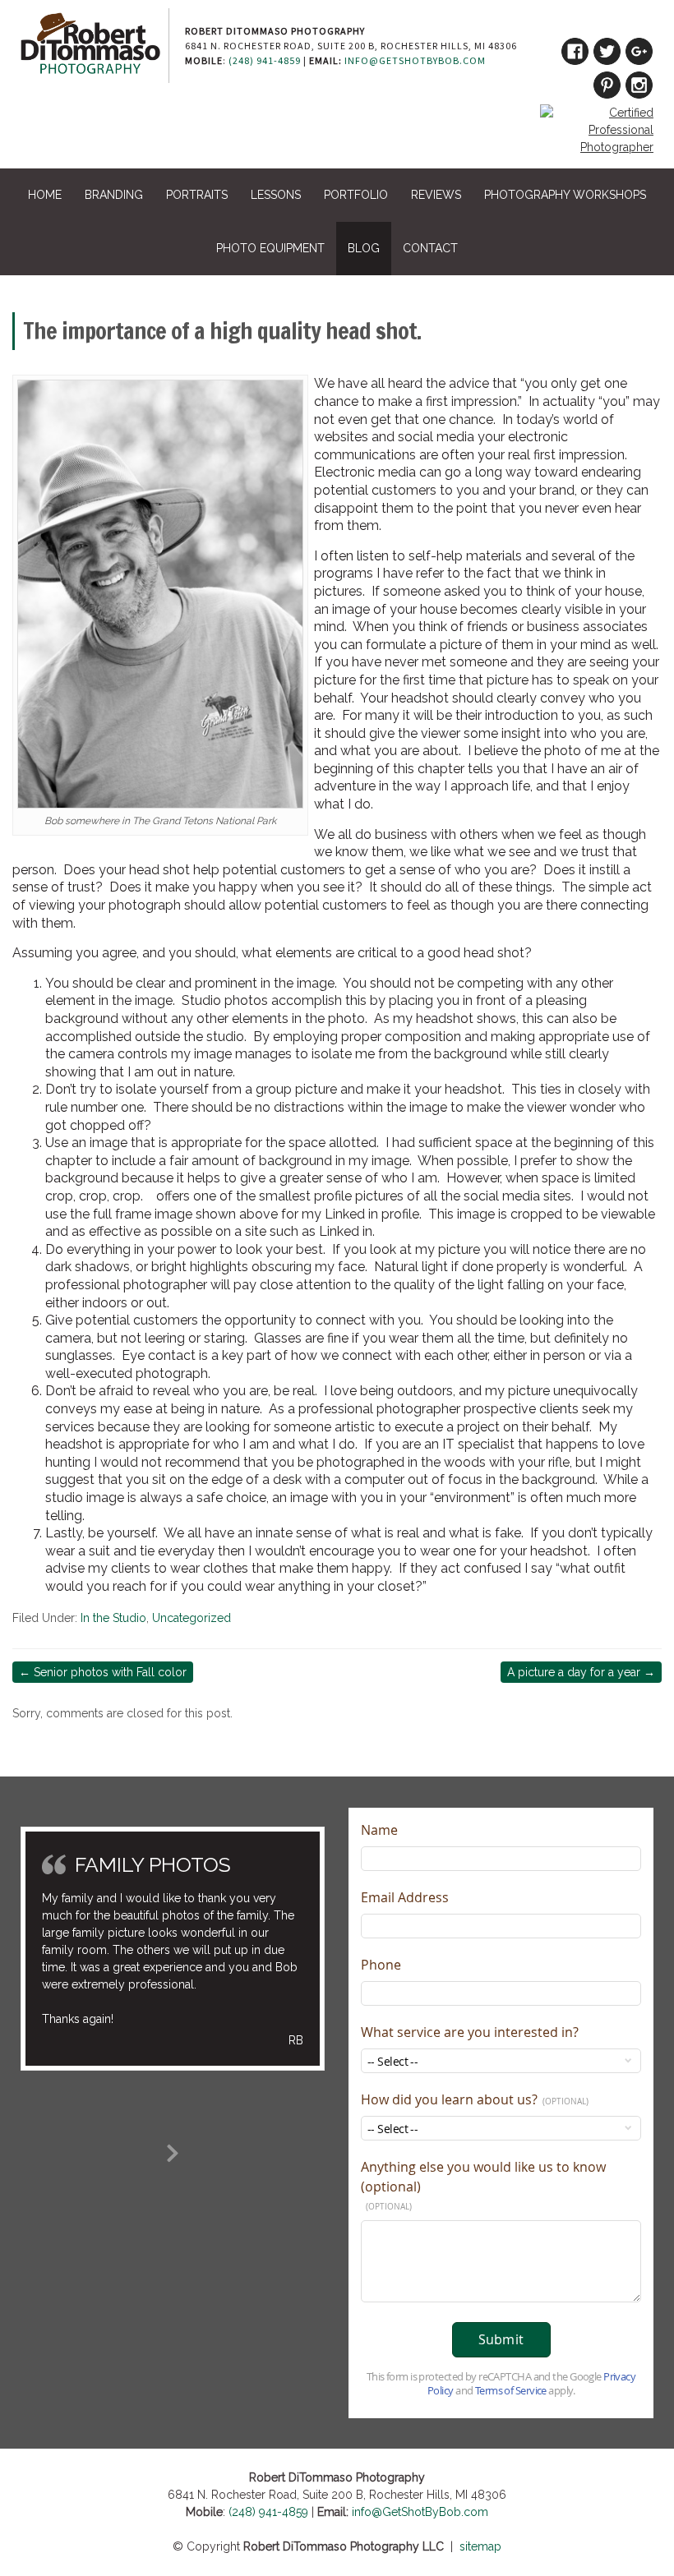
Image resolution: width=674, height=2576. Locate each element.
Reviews (436, 195)
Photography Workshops (565, 195)
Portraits (197, 195)
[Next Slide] (173, 2150)
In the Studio (113, 1618)
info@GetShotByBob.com (415, 60)
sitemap (480, 2546)
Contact (430, 248)
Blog (364, 248)
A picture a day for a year (581, 1672)
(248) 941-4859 (265, 60)
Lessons (276, 195)
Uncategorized (192, 1618)
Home (45, 195)
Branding (114, 195)
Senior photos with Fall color (103, 1672)
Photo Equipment (270, 248)
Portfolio (356, 195)
